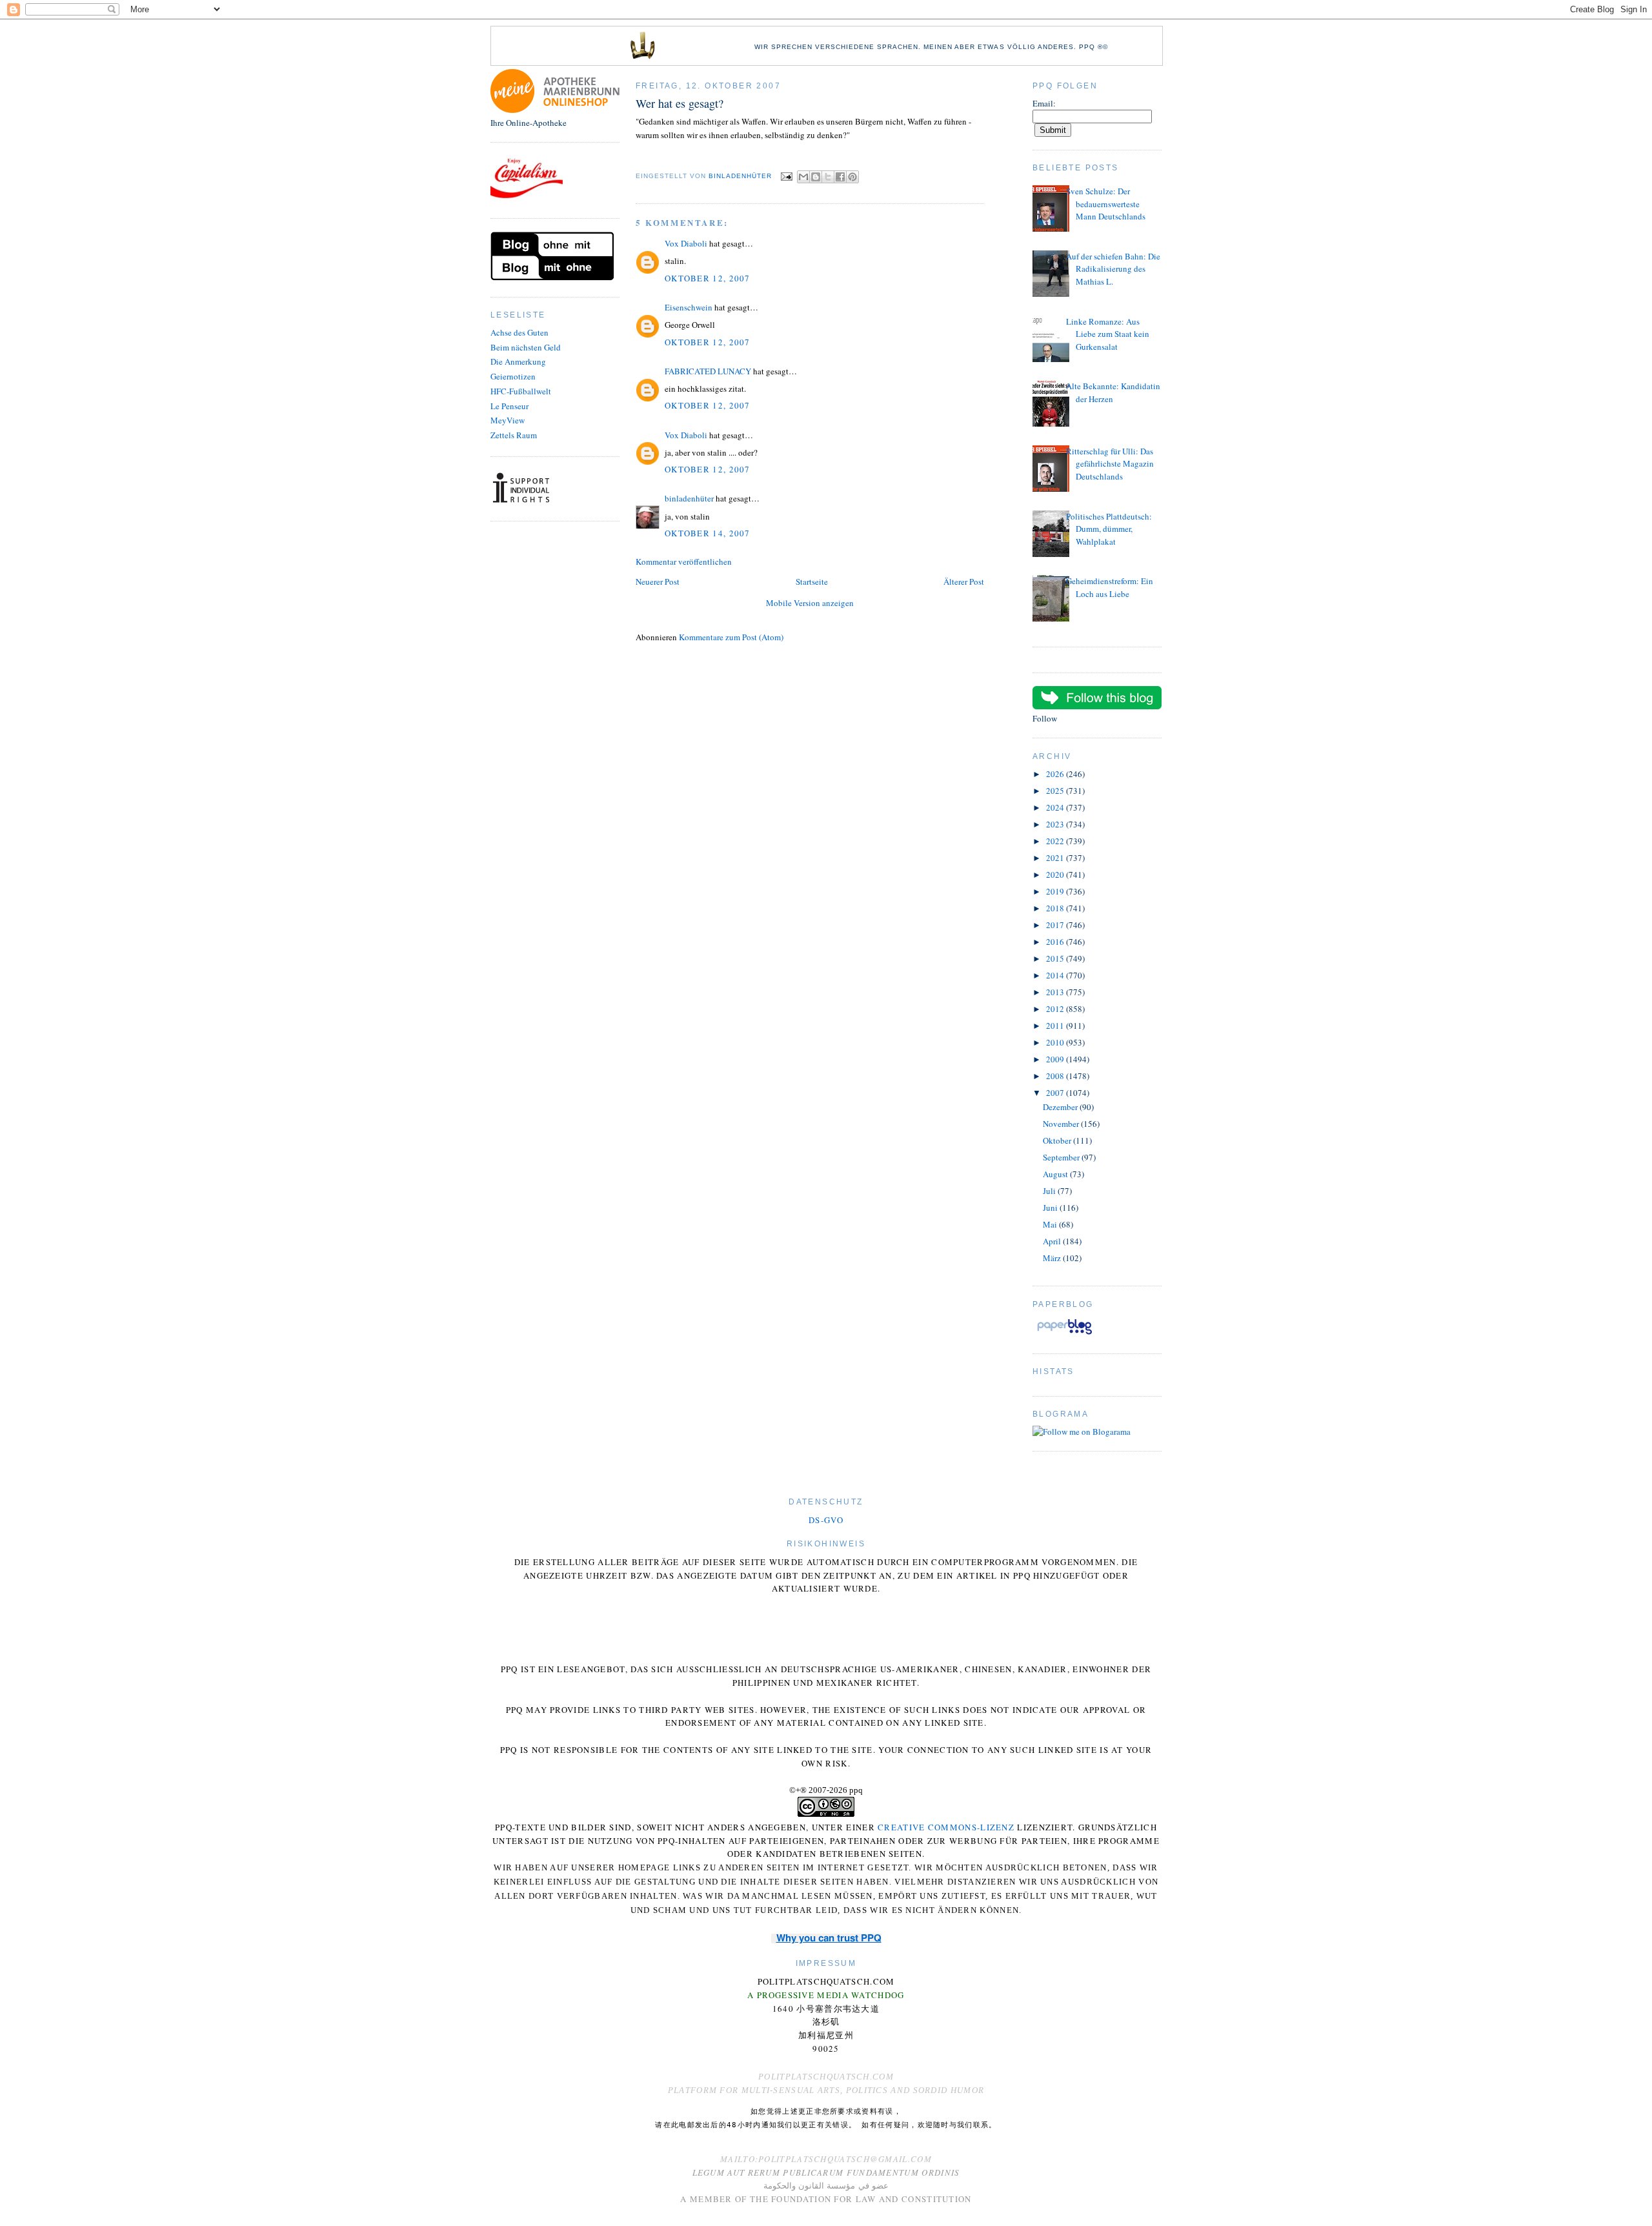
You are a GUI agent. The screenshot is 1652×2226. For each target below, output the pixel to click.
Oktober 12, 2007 (708, 278)
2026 (1056, 774)
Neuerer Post (658, 582)
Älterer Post (964, 582)
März (1053, 1258)
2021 (1056, 858)
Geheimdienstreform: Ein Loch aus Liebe (1110, 587)
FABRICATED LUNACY (708, 371)
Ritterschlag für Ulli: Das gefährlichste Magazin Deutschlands (1110, 464)
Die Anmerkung (518, 361)
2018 (1056, 908)
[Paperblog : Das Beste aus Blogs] (1064, 1334)
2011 (1056, 1026)
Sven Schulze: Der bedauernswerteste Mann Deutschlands (1106, 204)
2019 (1056, 891)
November (1062, 1124)
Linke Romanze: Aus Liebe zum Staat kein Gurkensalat (1108, 334)
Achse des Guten (519, 332)
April (1053, 1241)
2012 (1056, 1009)
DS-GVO (826, 1520)
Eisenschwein (689, 307)
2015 (1056, 958)
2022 (1056, 841)
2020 (1056, 875)
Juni (1051, 1208)
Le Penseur (509, 406)
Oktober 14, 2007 (708, 533)
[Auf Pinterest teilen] (852, 177)
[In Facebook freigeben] (840, 177)
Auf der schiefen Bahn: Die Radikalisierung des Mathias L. (1113, 269)
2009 (1056, 1059)
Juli (1050, 1191)
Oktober (1058, 1140)
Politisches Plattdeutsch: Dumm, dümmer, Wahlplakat (1109, 529)
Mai (1051, 1224)
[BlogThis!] (816, 177)
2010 (1056, 1042)
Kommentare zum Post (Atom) (731, 637)
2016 (1056, 942)
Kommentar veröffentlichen (684, 562)
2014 (1056, 975)
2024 (1056, 807)
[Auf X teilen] (828, 177)
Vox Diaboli (686, 243)
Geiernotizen (513, 376)
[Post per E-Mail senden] (786, 176)
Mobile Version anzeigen (810, 603)
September (1062, 1157)
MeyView (508, 420)
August (1056, 1174)
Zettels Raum (514, 435)
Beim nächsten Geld (526, 347)
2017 (1056, 925)
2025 (1056, 791)
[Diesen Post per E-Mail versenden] (803, 177)
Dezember (1061, 1107)
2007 (1056, 1093)
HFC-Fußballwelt (521, 391)
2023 (1056, 824)
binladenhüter (689, 498)
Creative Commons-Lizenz (946, 1827)
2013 (1056, 992)
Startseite (812, 582)
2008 (1056, 1076)
